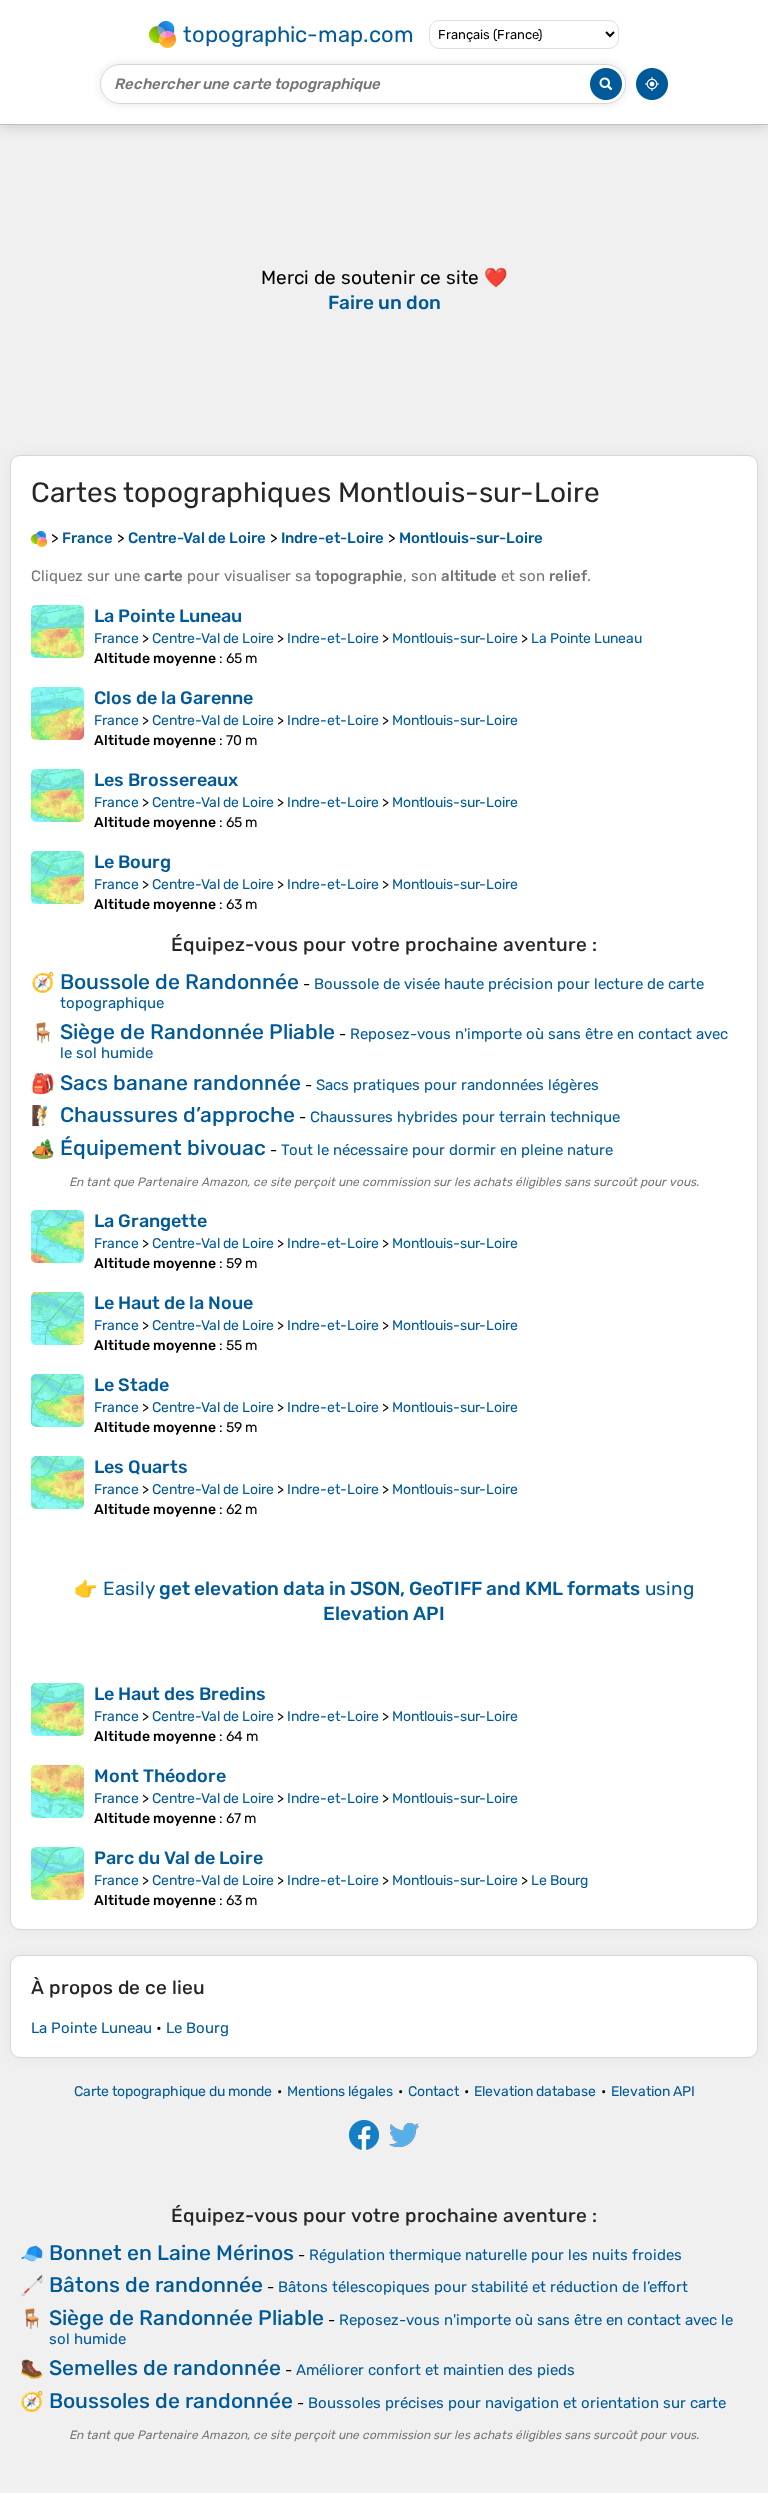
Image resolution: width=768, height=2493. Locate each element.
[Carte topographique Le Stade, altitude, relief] (57, 1405)
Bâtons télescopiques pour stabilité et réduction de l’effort (483, 2287)
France (116, 638)
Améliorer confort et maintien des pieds (435, 2370)
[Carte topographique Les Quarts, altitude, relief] (57, 1487)
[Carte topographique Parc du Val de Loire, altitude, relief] (57, 1878)
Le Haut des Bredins (180, 1694)
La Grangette (150, 1221)
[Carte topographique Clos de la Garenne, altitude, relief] (57, 718)
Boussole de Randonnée (179, 981)
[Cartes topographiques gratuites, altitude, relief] (39, 538)
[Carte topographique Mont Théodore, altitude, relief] (57, 1796)
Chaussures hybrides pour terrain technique (465, 1117)
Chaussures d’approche (177, 1114)
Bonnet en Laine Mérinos (171, 2252)
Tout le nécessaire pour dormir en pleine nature (447, 1150)
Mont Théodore (160, 1776)
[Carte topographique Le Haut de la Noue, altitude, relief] (57, 1323)
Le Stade (131, 1385)
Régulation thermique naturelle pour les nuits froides (495, 2255)
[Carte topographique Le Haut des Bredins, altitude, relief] (57, 1714)
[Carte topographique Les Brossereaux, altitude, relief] (57, 800)
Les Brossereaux (166, 780)
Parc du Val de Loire (178, 1858)
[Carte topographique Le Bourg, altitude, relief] (57, 882)
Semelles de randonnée (165, 2367)
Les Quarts (141, 1467)
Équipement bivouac (163, 1147)
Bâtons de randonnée (156, 2284)
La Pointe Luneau (168, 616)
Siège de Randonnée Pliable (197, 1031)
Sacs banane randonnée (180, 1082)
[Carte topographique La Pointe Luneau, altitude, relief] (57, 636)
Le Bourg (132, 862)
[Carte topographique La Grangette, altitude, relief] (57, 1241)
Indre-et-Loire (333, 638)
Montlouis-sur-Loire (455, 638)
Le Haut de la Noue (173, 1303)
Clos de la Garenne (173, 698)
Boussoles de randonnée (171, 2400)
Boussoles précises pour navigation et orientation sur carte (517, 2403)
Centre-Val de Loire (213, 638)
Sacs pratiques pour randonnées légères (457, 1085)
